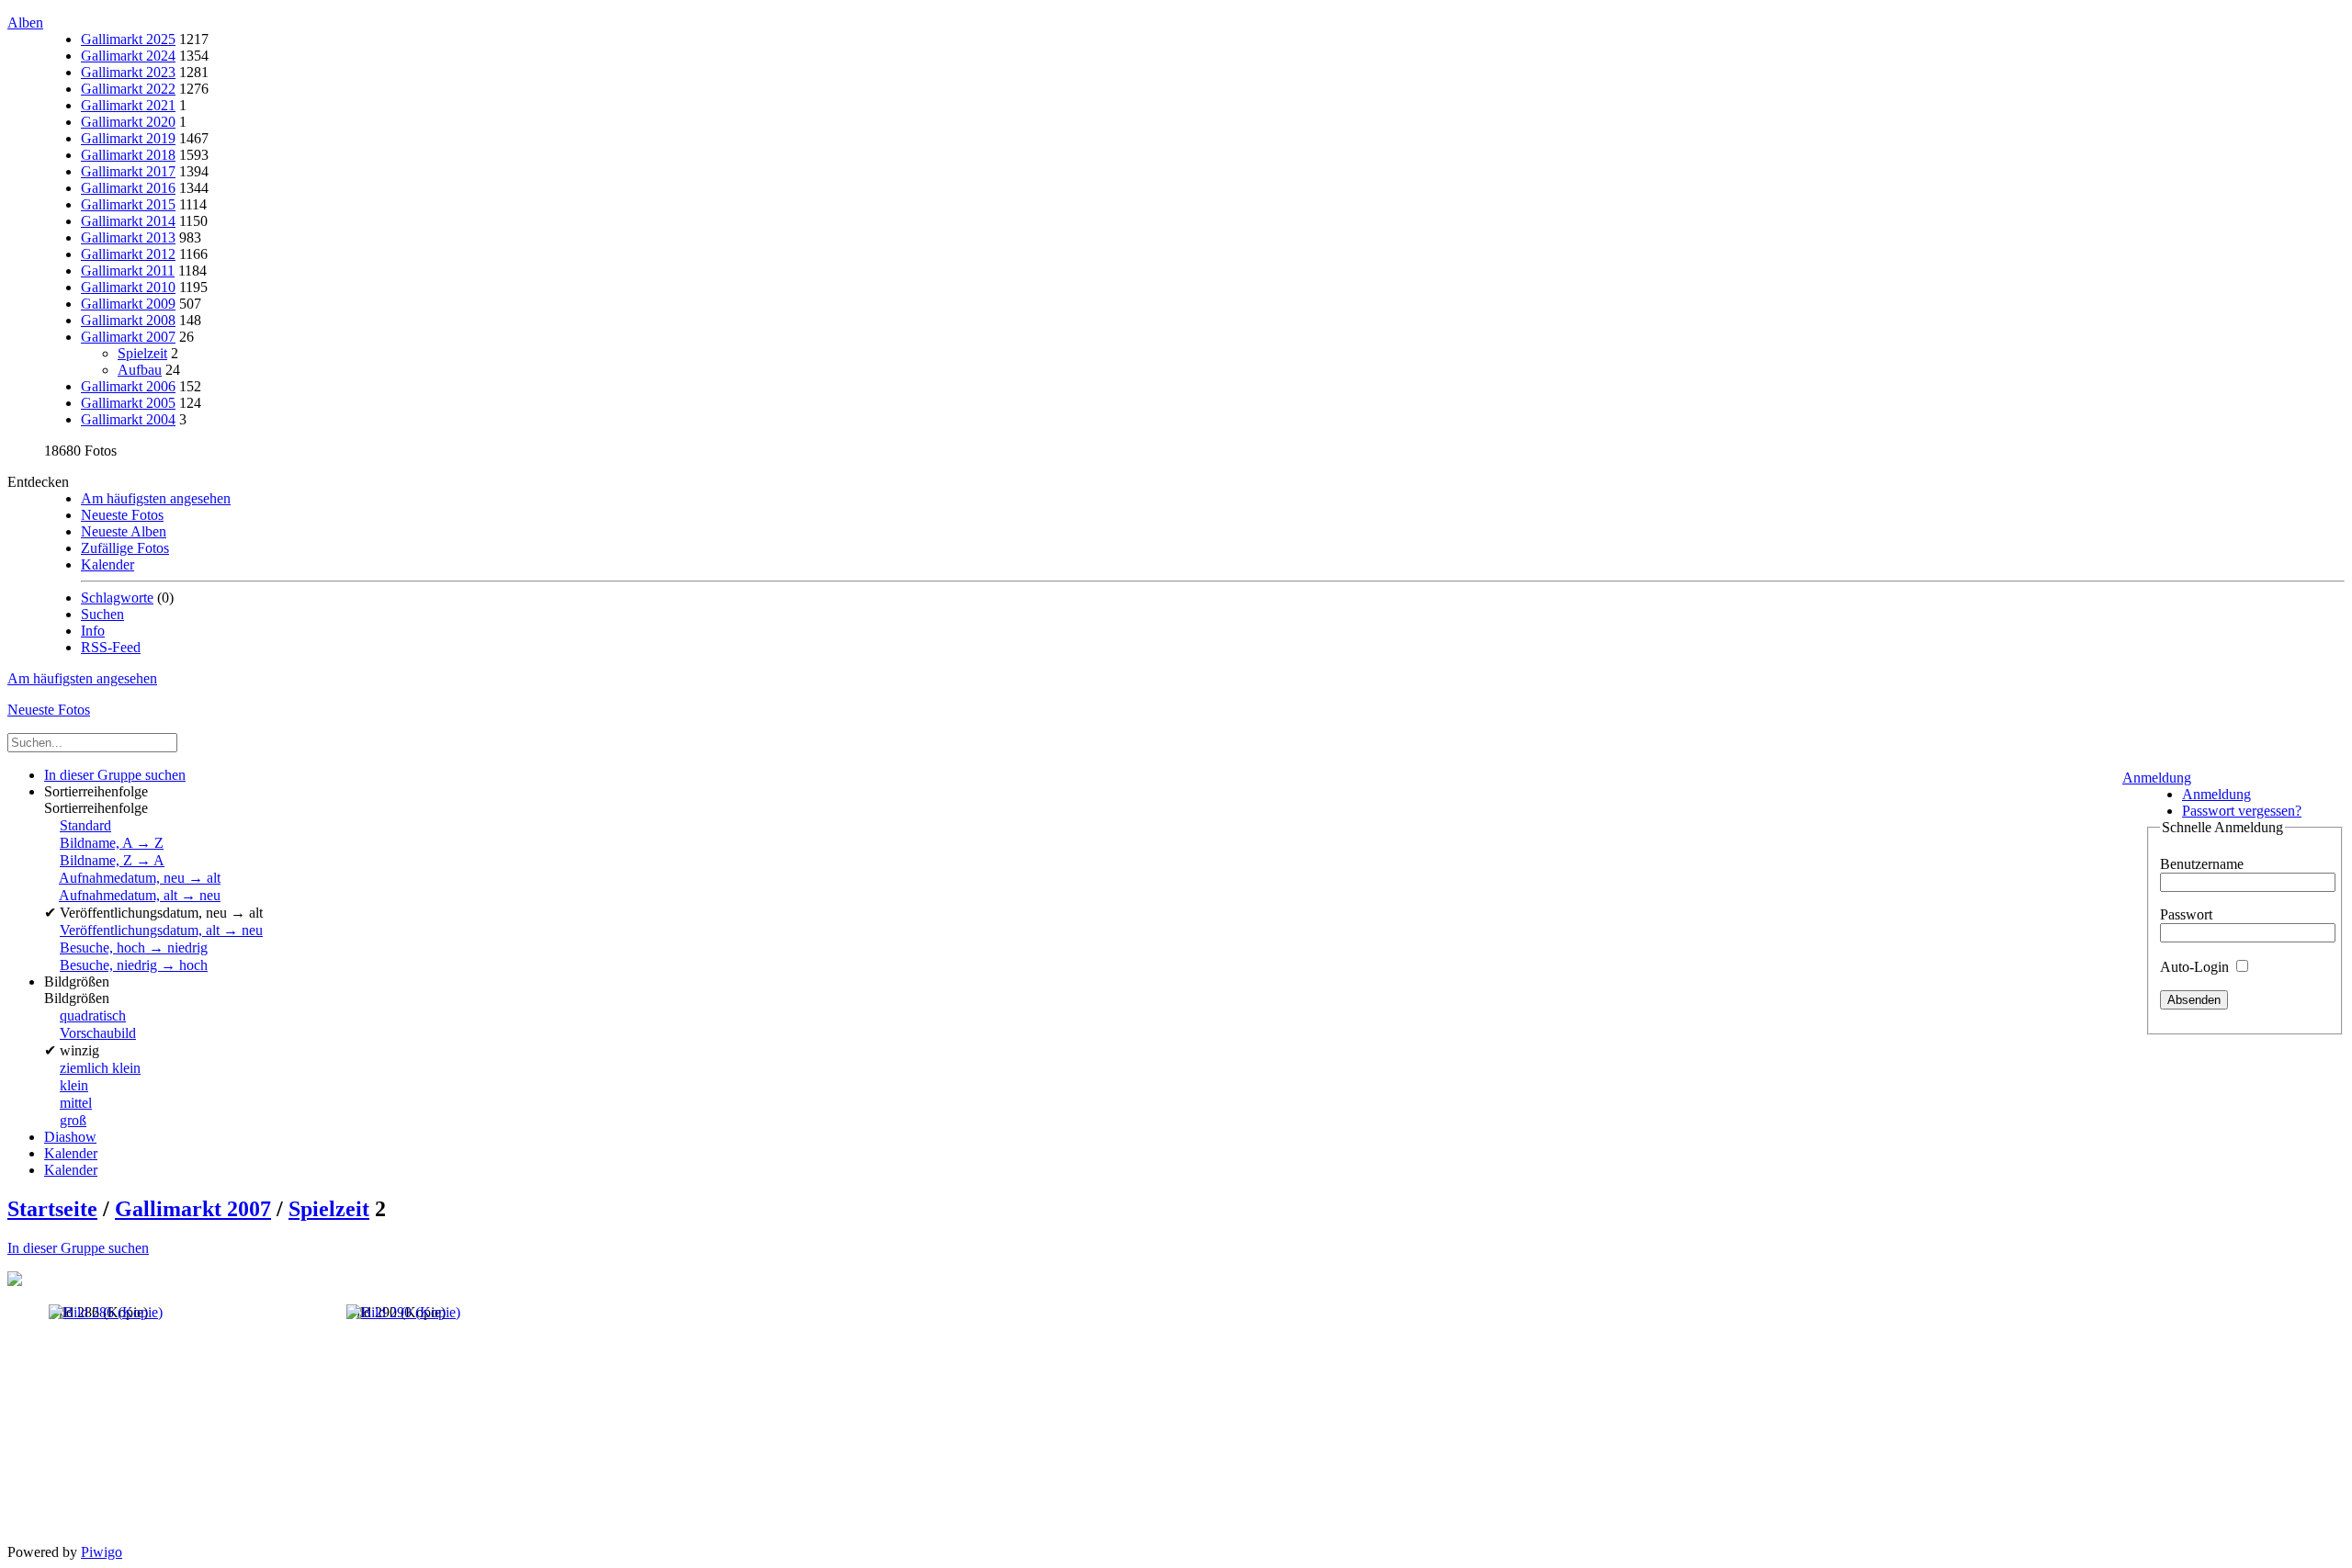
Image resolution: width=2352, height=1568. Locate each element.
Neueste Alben (124, 531)
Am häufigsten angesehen (156, 498)
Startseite (52, 1209)
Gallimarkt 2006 (128, 386)
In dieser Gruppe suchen (78, 1248)
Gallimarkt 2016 (128, 188)
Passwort (2186, 914)
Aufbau (140, 370)
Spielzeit (142, 353)
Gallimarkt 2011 (128, 271)
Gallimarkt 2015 (128, 204)
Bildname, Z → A (112, 860)
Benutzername (2202, 864)
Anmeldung (2157, 778)
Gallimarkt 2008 (128, 320)
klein (74, 1085)
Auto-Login (2196, 967)
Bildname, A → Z (112, 843)
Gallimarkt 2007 (128, 337)
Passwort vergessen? (2242, 811)
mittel (76, 1103)
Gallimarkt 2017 (128, 171)
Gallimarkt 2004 (128, 419)
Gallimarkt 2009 (128, 304)
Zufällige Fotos (125, 548)
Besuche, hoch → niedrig (134, 948)
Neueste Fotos (122, 515)
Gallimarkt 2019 (128, 138)
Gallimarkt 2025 (128, 39)
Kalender (107, 564)
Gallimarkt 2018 (128, 155)
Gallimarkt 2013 (128, 237)
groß (73, 1120)
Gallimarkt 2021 (128, 105)
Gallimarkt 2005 (128, 403)
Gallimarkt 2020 (128, 122)
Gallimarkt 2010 (128, 287)
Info (93, 631)
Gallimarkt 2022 (128, 89)
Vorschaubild (98, 1033)
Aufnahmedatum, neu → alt (140, 878)
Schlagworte (117, 598)
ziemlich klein (100, 1068)
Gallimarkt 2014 (128, 221)
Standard (85, 825)
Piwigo (102, 1552)
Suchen (102, 614)
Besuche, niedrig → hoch (134, 965)
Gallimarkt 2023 (128, 72)
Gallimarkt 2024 (128, 56)
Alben (25, 23)
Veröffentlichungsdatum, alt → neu (161, 930)
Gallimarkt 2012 (128, 254)
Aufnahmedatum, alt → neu (140, 895)
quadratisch (93, 1015)
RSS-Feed (111, 647)
